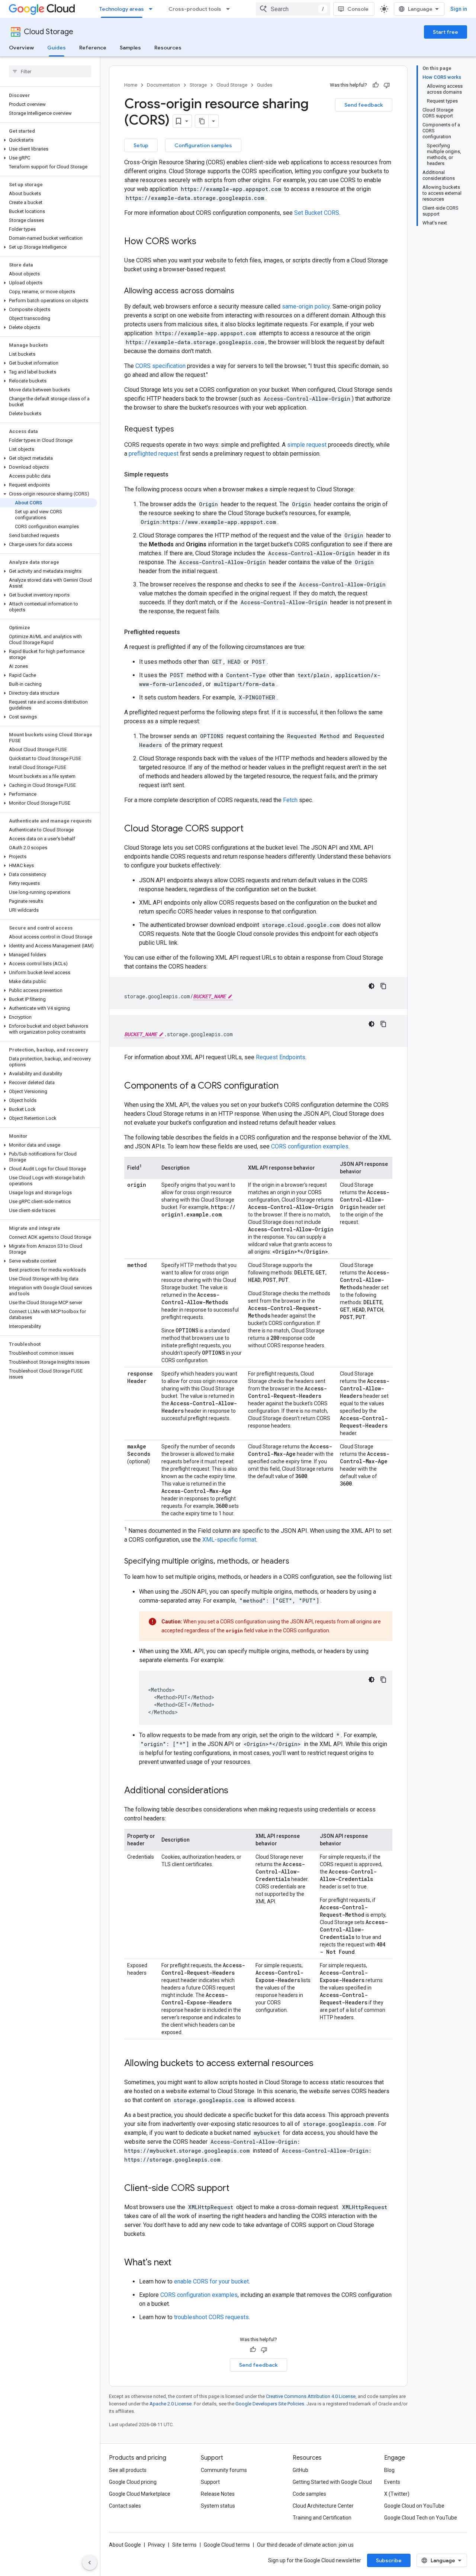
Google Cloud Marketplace (140, 2494)
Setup (141, 145)
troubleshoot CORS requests (211, 2317)
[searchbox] (50, 71)
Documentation (163, 85)
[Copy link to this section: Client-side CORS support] (237, 2189)
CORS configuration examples (310, 1146)
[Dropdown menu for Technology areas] (153, 9)
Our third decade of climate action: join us (305, 2545)
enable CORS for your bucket (211, 2281)
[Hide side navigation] (90, 2563)
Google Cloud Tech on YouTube (421, 2518)
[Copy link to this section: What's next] (179, 2263)
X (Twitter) (397, 2494)
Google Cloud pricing (133, 2482)
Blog (389, 2470)
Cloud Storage (49, 32)
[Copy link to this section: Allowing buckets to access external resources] (321, 2064)
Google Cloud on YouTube (414, 2506)
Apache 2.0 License (171, 2404)
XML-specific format (229, 1540)
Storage (198, 85)
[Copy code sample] (383, 986)
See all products (128, 2470)
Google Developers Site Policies (270, 2404)
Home (131, 85)
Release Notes (218, 2494)
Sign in (459, 9)
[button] (49, 140)
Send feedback (364, 105)
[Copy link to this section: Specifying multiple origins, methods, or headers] (297, 1562)
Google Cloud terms (227, 2545)
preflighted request (154, 454)
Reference (93, 48)
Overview (21, 48)
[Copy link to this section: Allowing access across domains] (242, 291)
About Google (125, 2545)
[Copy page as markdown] (202, 121)
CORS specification (160, 366)
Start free (446, 32)
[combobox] (293, 9)
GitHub (300, 2470)
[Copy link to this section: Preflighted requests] (187, 632)
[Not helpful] (387, 85)
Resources (168, 48)
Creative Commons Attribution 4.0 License (311, 2396)
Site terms (184, 2545)
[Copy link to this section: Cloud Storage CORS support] (251, 829)
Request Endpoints (281, 1057)
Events (392, 2482)
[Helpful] (376, 85)
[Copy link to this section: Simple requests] (176, 475)
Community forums (224, 2470)
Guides (57, 48)
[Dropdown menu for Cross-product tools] (230, 9)
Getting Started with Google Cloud (332, 2482)
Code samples (309, 2494)
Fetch (290, 800)
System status (218, 2506)
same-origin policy (306, 306)
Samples (130, 48)
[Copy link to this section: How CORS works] (204, 242)
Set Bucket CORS (317, 213)
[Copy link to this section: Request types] (181, 430)
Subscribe (389, 2560)
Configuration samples (203, 145)
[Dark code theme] (372, 986)
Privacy (157, 2545)
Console (358, 9)
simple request (307, 445)
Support (210, 2482)
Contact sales (125, 2506)
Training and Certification (322, 2518)
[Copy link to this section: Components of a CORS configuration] (286, 1086)
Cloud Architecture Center (323, 2506)
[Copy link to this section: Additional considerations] (236, 1791)
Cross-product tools (195, 9)
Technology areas (122, 9)
